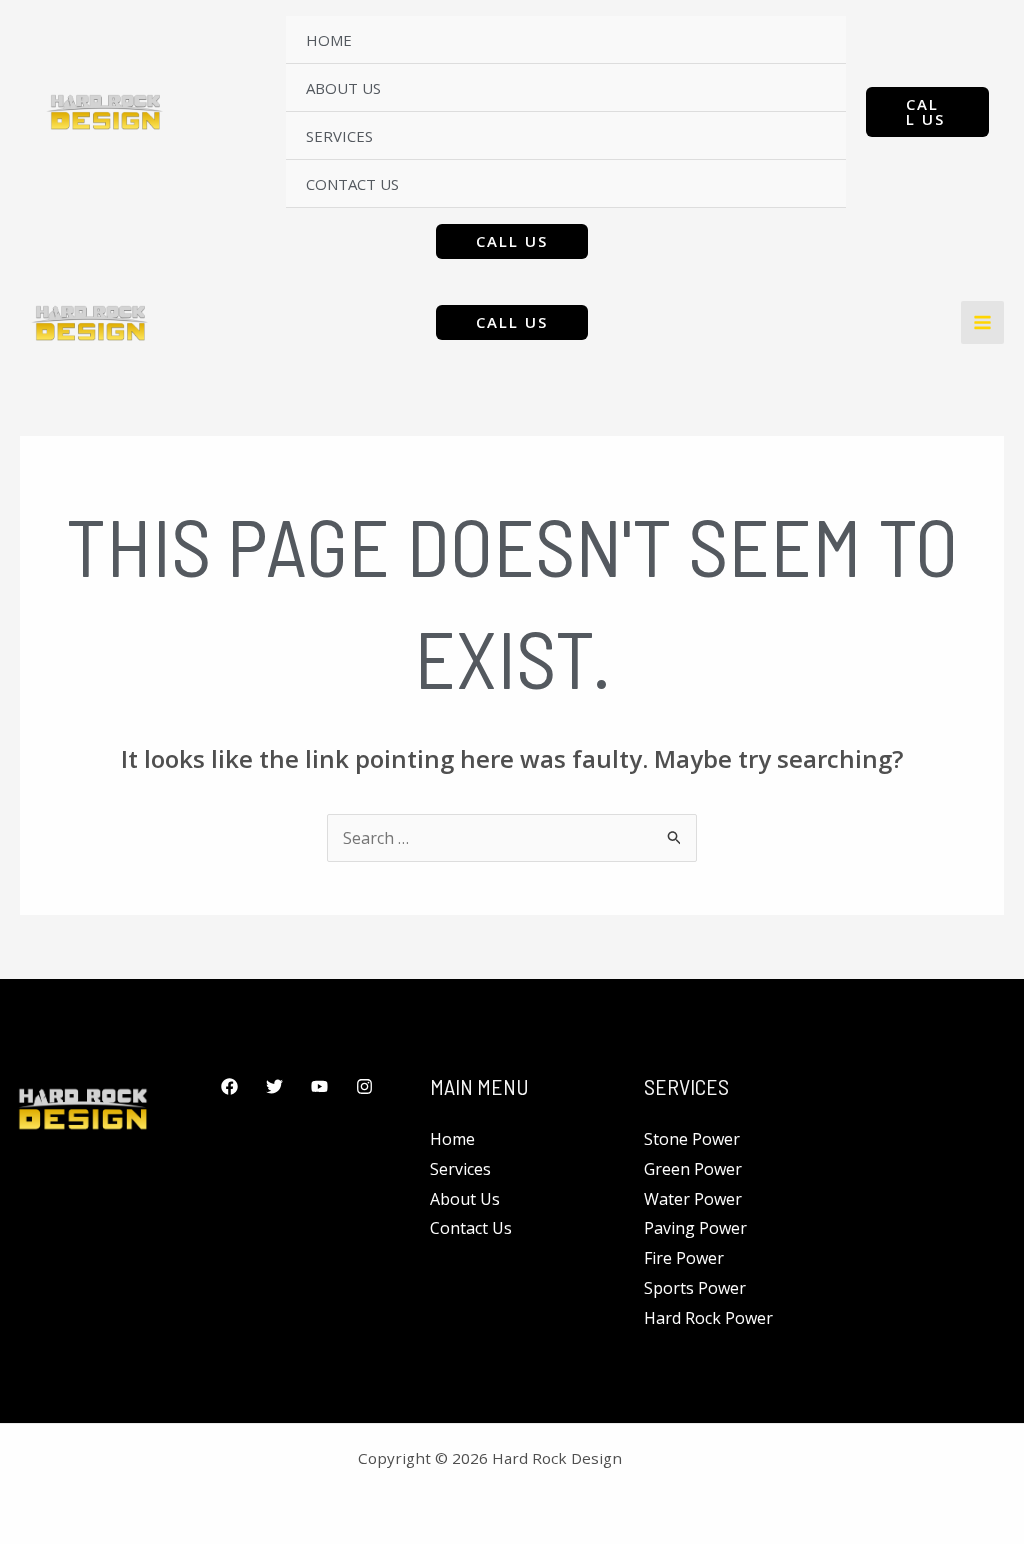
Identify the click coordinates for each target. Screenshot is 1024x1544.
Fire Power (684, 1258)
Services (339, 136)
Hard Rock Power (708, 1318)
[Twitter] (274, 1086)
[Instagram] (364, 1086)
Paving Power (695, 1228)
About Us (343, 88)
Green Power (693, 1169)
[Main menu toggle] (982, 322)
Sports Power (695, 1288)
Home (329, 40)
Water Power (693, 1199)
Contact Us (352, 184)
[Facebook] (229, 1086)
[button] (927, 112)
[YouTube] (319, 1086)
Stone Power (692, 1139)
